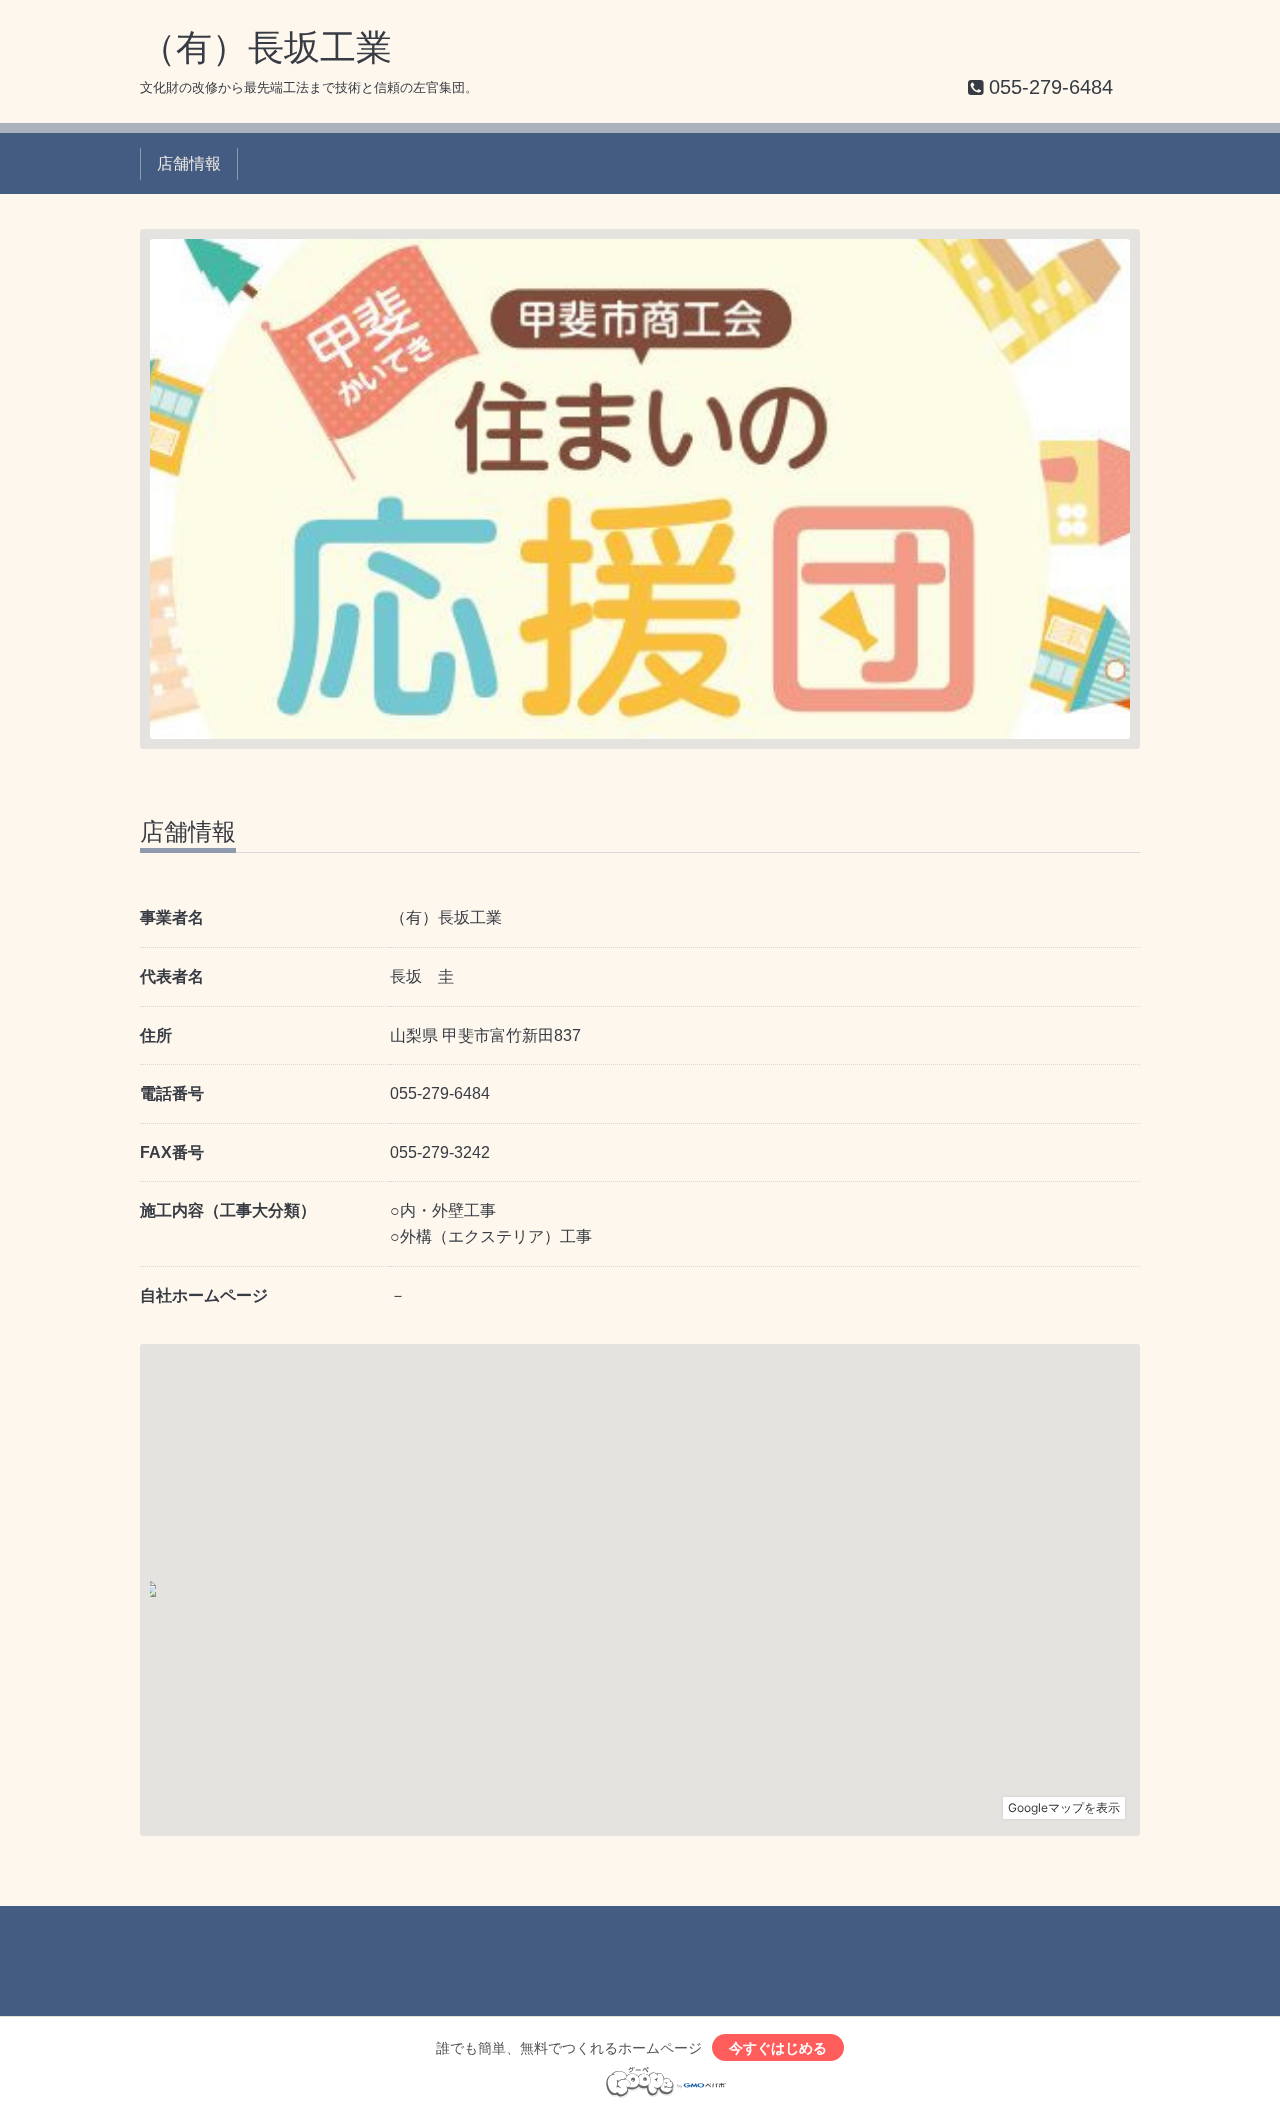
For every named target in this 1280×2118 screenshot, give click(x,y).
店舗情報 (189, 163)
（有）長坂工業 (266, 47)
